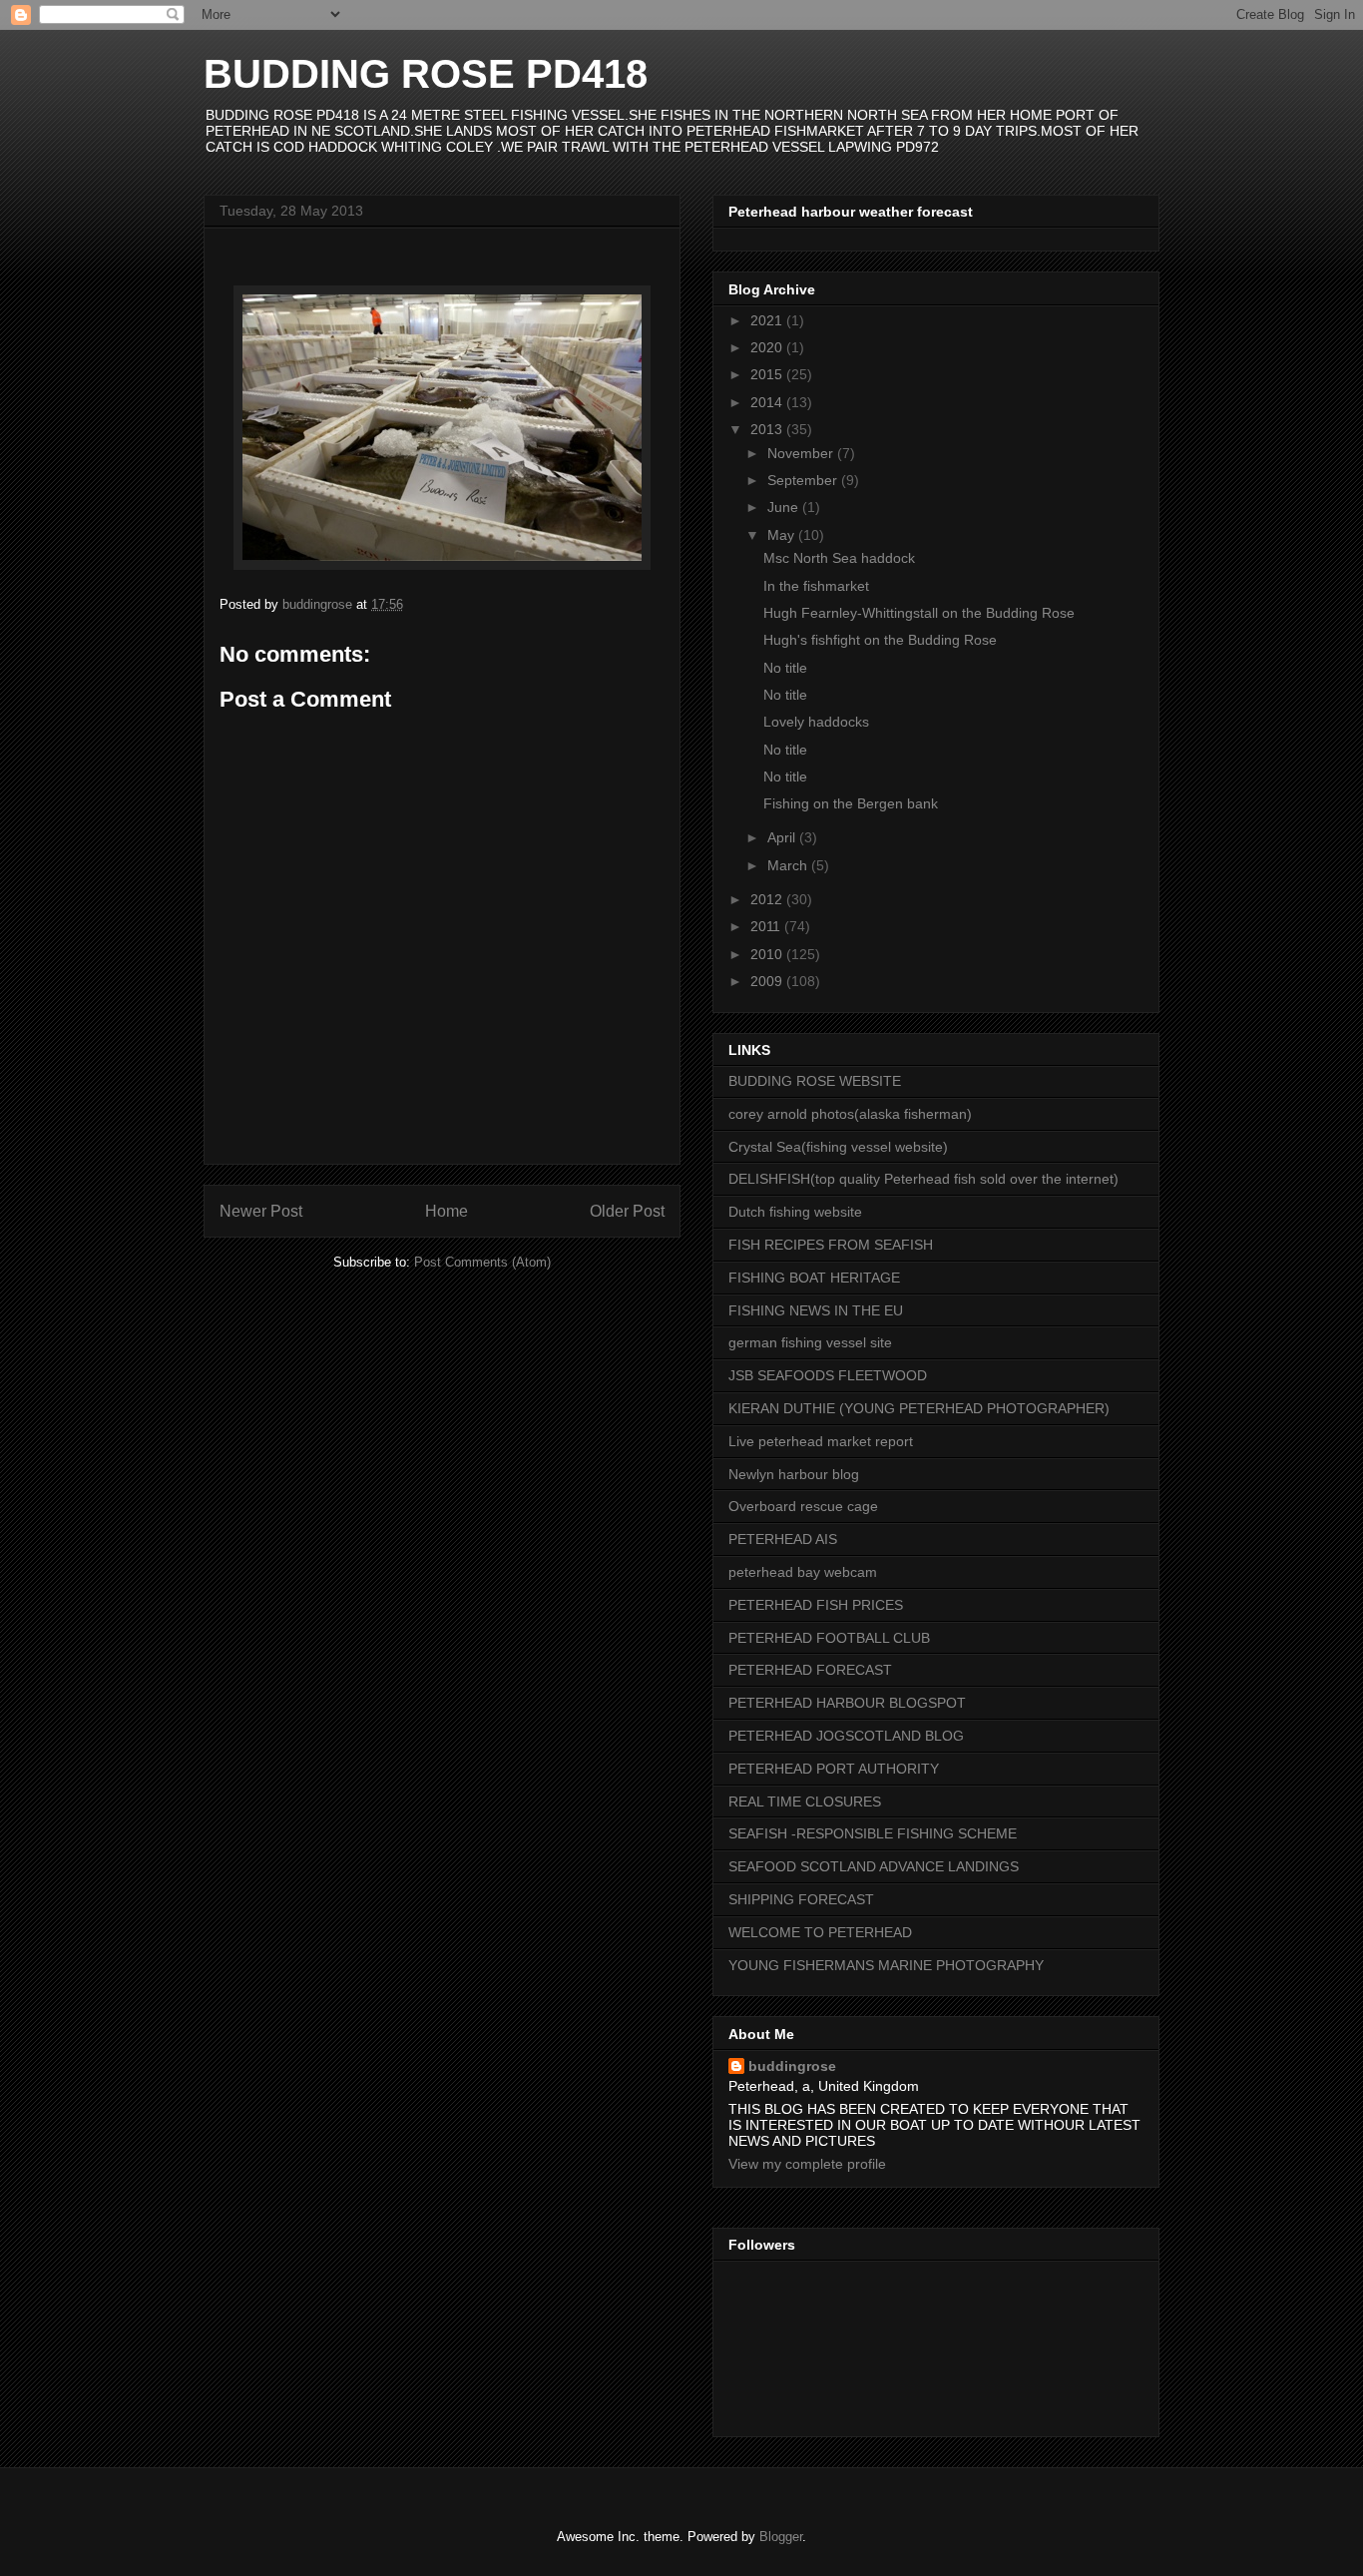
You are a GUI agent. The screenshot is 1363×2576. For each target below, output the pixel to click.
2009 (768, 981)
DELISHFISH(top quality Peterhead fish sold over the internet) (923, 1179)
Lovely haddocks (816, 722)
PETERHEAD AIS (783, 1539)
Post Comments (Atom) (482, 1262)
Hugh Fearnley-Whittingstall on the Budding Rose (919, 613)
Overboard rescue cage (803, 1506)
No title (785, 668)
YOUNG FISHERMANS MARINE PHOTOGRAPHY (886, 1965)
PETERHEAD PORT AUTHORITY (834, 1769)
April (783, 837)
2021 (768, 320)
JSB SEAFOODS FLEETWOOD (828, 1375)
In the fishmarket (816, 586)
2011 (767, 926)
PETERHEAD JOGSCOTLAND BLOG (846, 1736)
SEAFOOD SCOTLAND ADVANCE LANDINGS (874, 1866)
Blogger (781, 2537)
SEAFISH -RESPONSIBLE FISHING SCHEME (873, 1833)
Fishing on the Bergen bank (851, 803)
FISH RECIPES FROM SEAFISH (831, 1245)
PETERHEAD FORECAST (810, 1670)
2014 (768, 402)
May (783, 535)
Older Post (627, 1211)
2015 (768, 374)
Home (447, 1211)
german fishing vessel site (810, 1342)
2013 (768, 429)
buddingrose (792, 2066)
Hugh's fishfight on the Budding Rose (880, 640)
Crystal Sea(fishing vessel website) (838, 1147)
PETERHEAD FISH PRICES (816, 1605)
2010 (768, 954)
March (789, 865)
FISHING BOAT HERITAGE (814, 1278)
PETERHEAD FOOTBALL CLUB (829, 1638)
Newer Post (261, 1211)
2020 (768, 347)
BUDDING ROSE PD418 (426, 74)
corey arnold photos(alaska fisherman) (850, 1114)
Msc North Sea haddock (839, 558)
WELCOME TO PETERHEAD (820, 1932)
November (802, 453)
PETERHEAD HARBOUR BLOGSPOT (847, 1703)
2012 (768, 899)
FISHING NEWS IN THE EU (816, 1310)
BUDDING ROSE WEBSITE (815, 1081)
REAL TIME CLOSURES (805, 1802)
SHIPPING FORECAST (801, 1899)
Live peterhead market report (821, 1441)
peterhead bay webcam (803, 1572)
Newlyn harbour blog (794, 1474)
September (804, 480)
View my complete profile (807, 2164)
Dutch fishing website (795, 1212)
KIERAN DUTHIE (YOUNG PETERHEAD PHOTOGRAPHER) (919, 1408)
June (785, 507)
